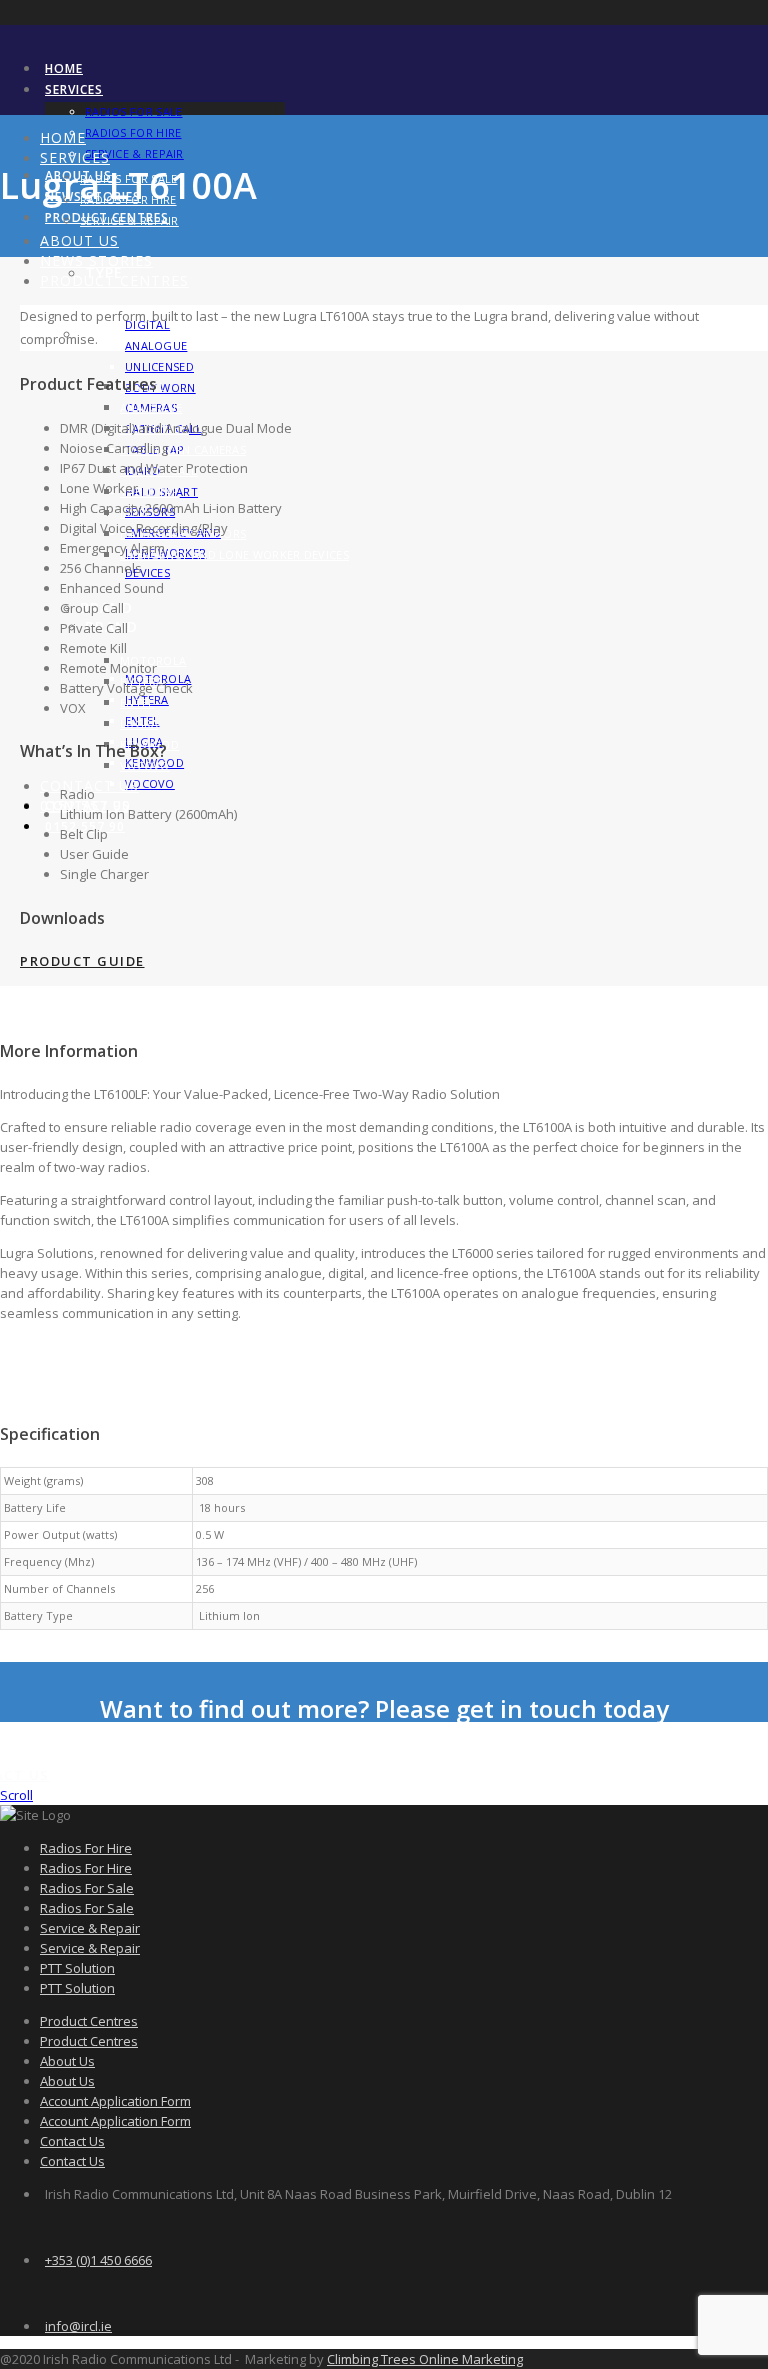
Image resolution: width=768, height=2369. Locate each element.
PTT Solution (77, 1968)
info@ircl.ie (78, 2326)
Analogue (156, 345)
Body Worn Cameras (183, 449)
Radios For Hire (133, 132)
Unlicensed (159, 366)
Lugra (139, 723)
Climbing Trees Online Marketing (425, 2359)
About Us (79, 240)
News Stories (96, 260)
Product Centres (114, 280)
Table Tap (150, 491)
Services (74, 89)
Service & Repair (134, 153)
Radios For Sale (134, 111)
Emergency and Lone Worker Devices (234, 554)
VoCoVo (150, 783)
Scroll (16, 1795)
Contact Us (72, 2141)
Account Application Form (115, 2101)
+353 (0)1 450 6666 (98, 2260)
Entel (137, 702)
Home (64, 68)
